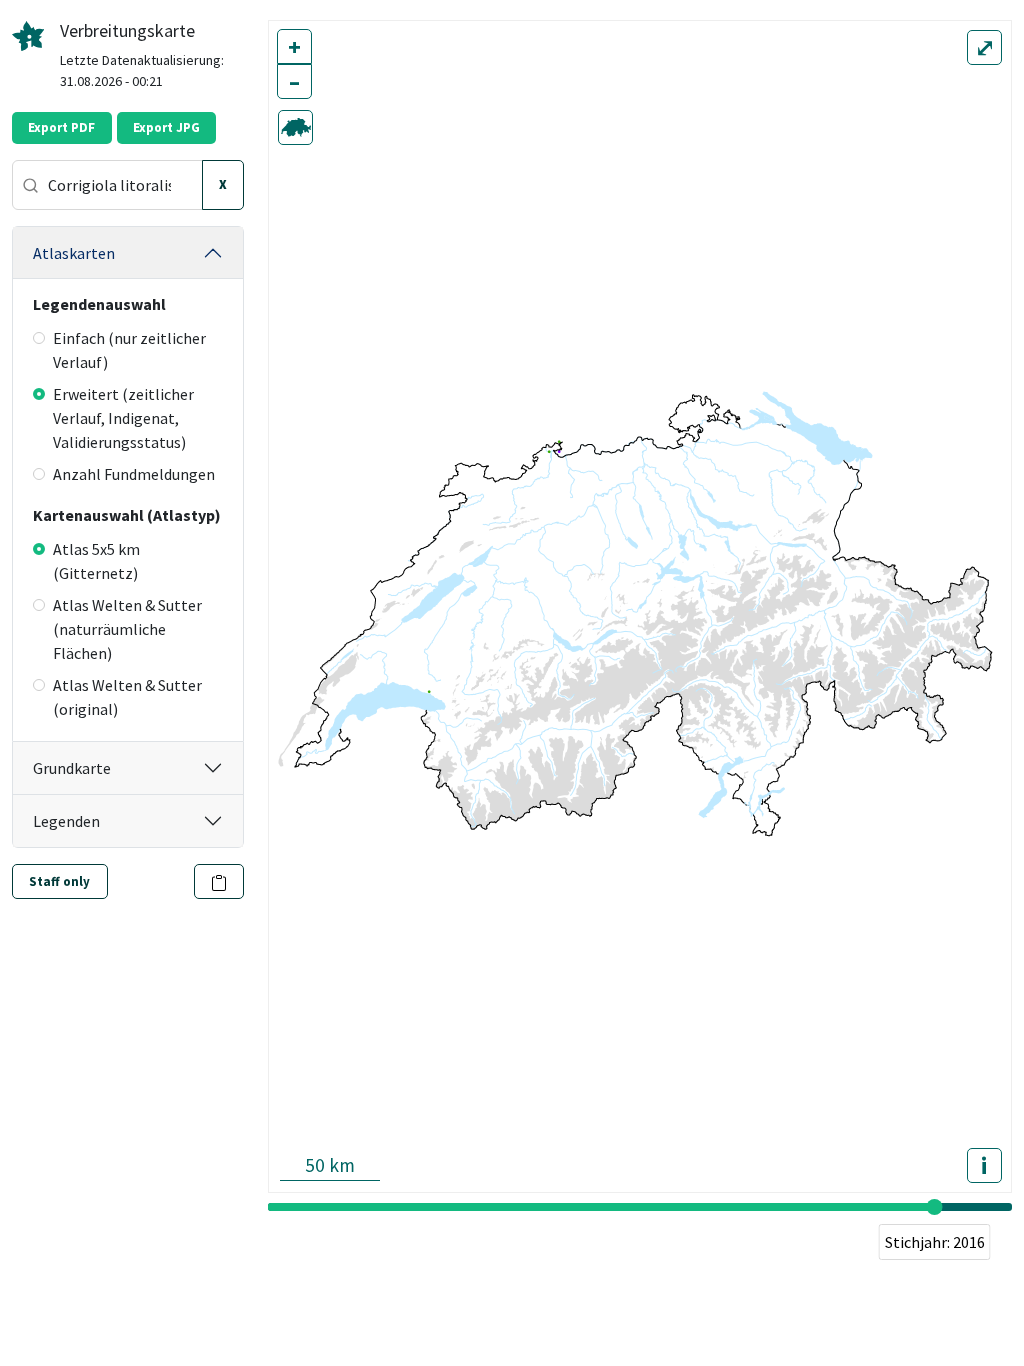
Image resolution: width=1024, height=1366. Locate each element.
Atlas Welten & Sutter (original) (127, 697)
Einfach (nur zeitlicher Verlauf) (129, 350)
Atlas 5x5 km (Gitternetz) (96, 561)
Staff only (59, 881)
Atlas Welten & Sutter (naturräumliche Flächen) (127, 629)
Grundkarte (72, 768)
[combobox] (107, 185)
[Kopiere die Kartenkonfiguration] (219, 881)
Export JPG (166, 127)
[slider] (935, 1207)
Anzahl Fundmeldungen (134, 474)
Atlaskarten (74, 253)
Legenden (66, 821)
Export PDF (61, 127)
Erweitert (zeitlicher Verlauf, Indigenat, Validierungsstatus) (123, 418)
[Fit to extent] (295, 127)
